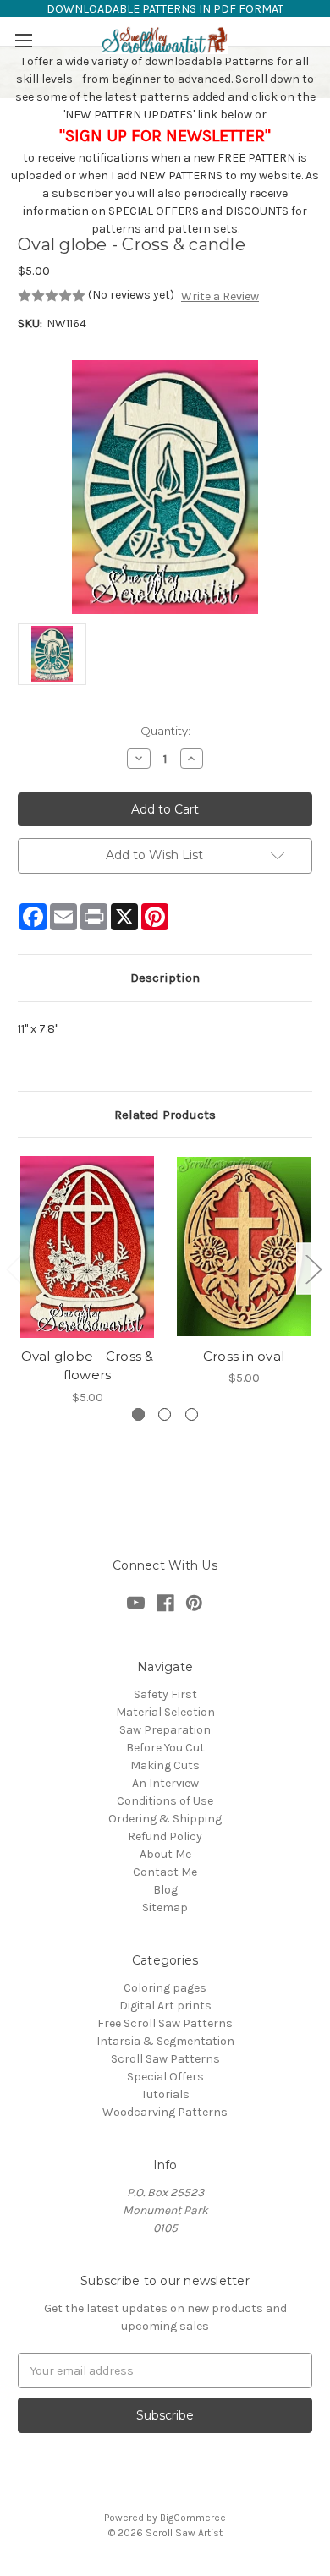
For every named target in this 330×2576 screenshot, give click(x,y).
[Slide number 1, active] (138, 1414)
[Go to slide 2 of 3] (313, 1268)
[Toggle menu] (23, 40)
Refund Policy (165, 1836)
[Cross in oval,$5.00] (244, 1247)
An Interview (165, 1783)
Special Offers (165, 2077)
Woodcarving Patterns (165, 2112)
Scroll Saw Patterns (165, 2059)
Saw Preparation (165, 1730)
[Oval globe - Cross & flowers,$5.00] (87, 1247)
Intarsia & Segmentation (165, 2041)
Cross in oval (244, 1356)
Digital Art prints (165, 2006)
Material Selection (165, 1712)
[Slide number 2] (165, 1414)
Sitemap (165, 1907)
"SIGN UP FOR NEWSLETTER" (165, 136)
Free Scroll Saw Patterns (165, 2023)
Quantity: (165, 731)
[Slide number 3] (192, 1414)
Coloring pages (165, 1988)
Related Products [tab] (165, 1115)
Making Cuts (165, 1765)
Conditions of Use (165, 1801)
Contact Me (165, 1872)
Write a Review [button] (220, 296)
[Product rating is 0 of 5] (52, 296)
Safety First (165, 1694)
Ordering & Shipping (165, 1819)
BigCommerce (193, 2518)
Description (165, 978)
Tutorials (165, 2094)
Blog (165, 1890)
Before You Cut (165, 1748)
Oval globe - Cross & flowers (88, 1366)
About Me (165, 1854)
